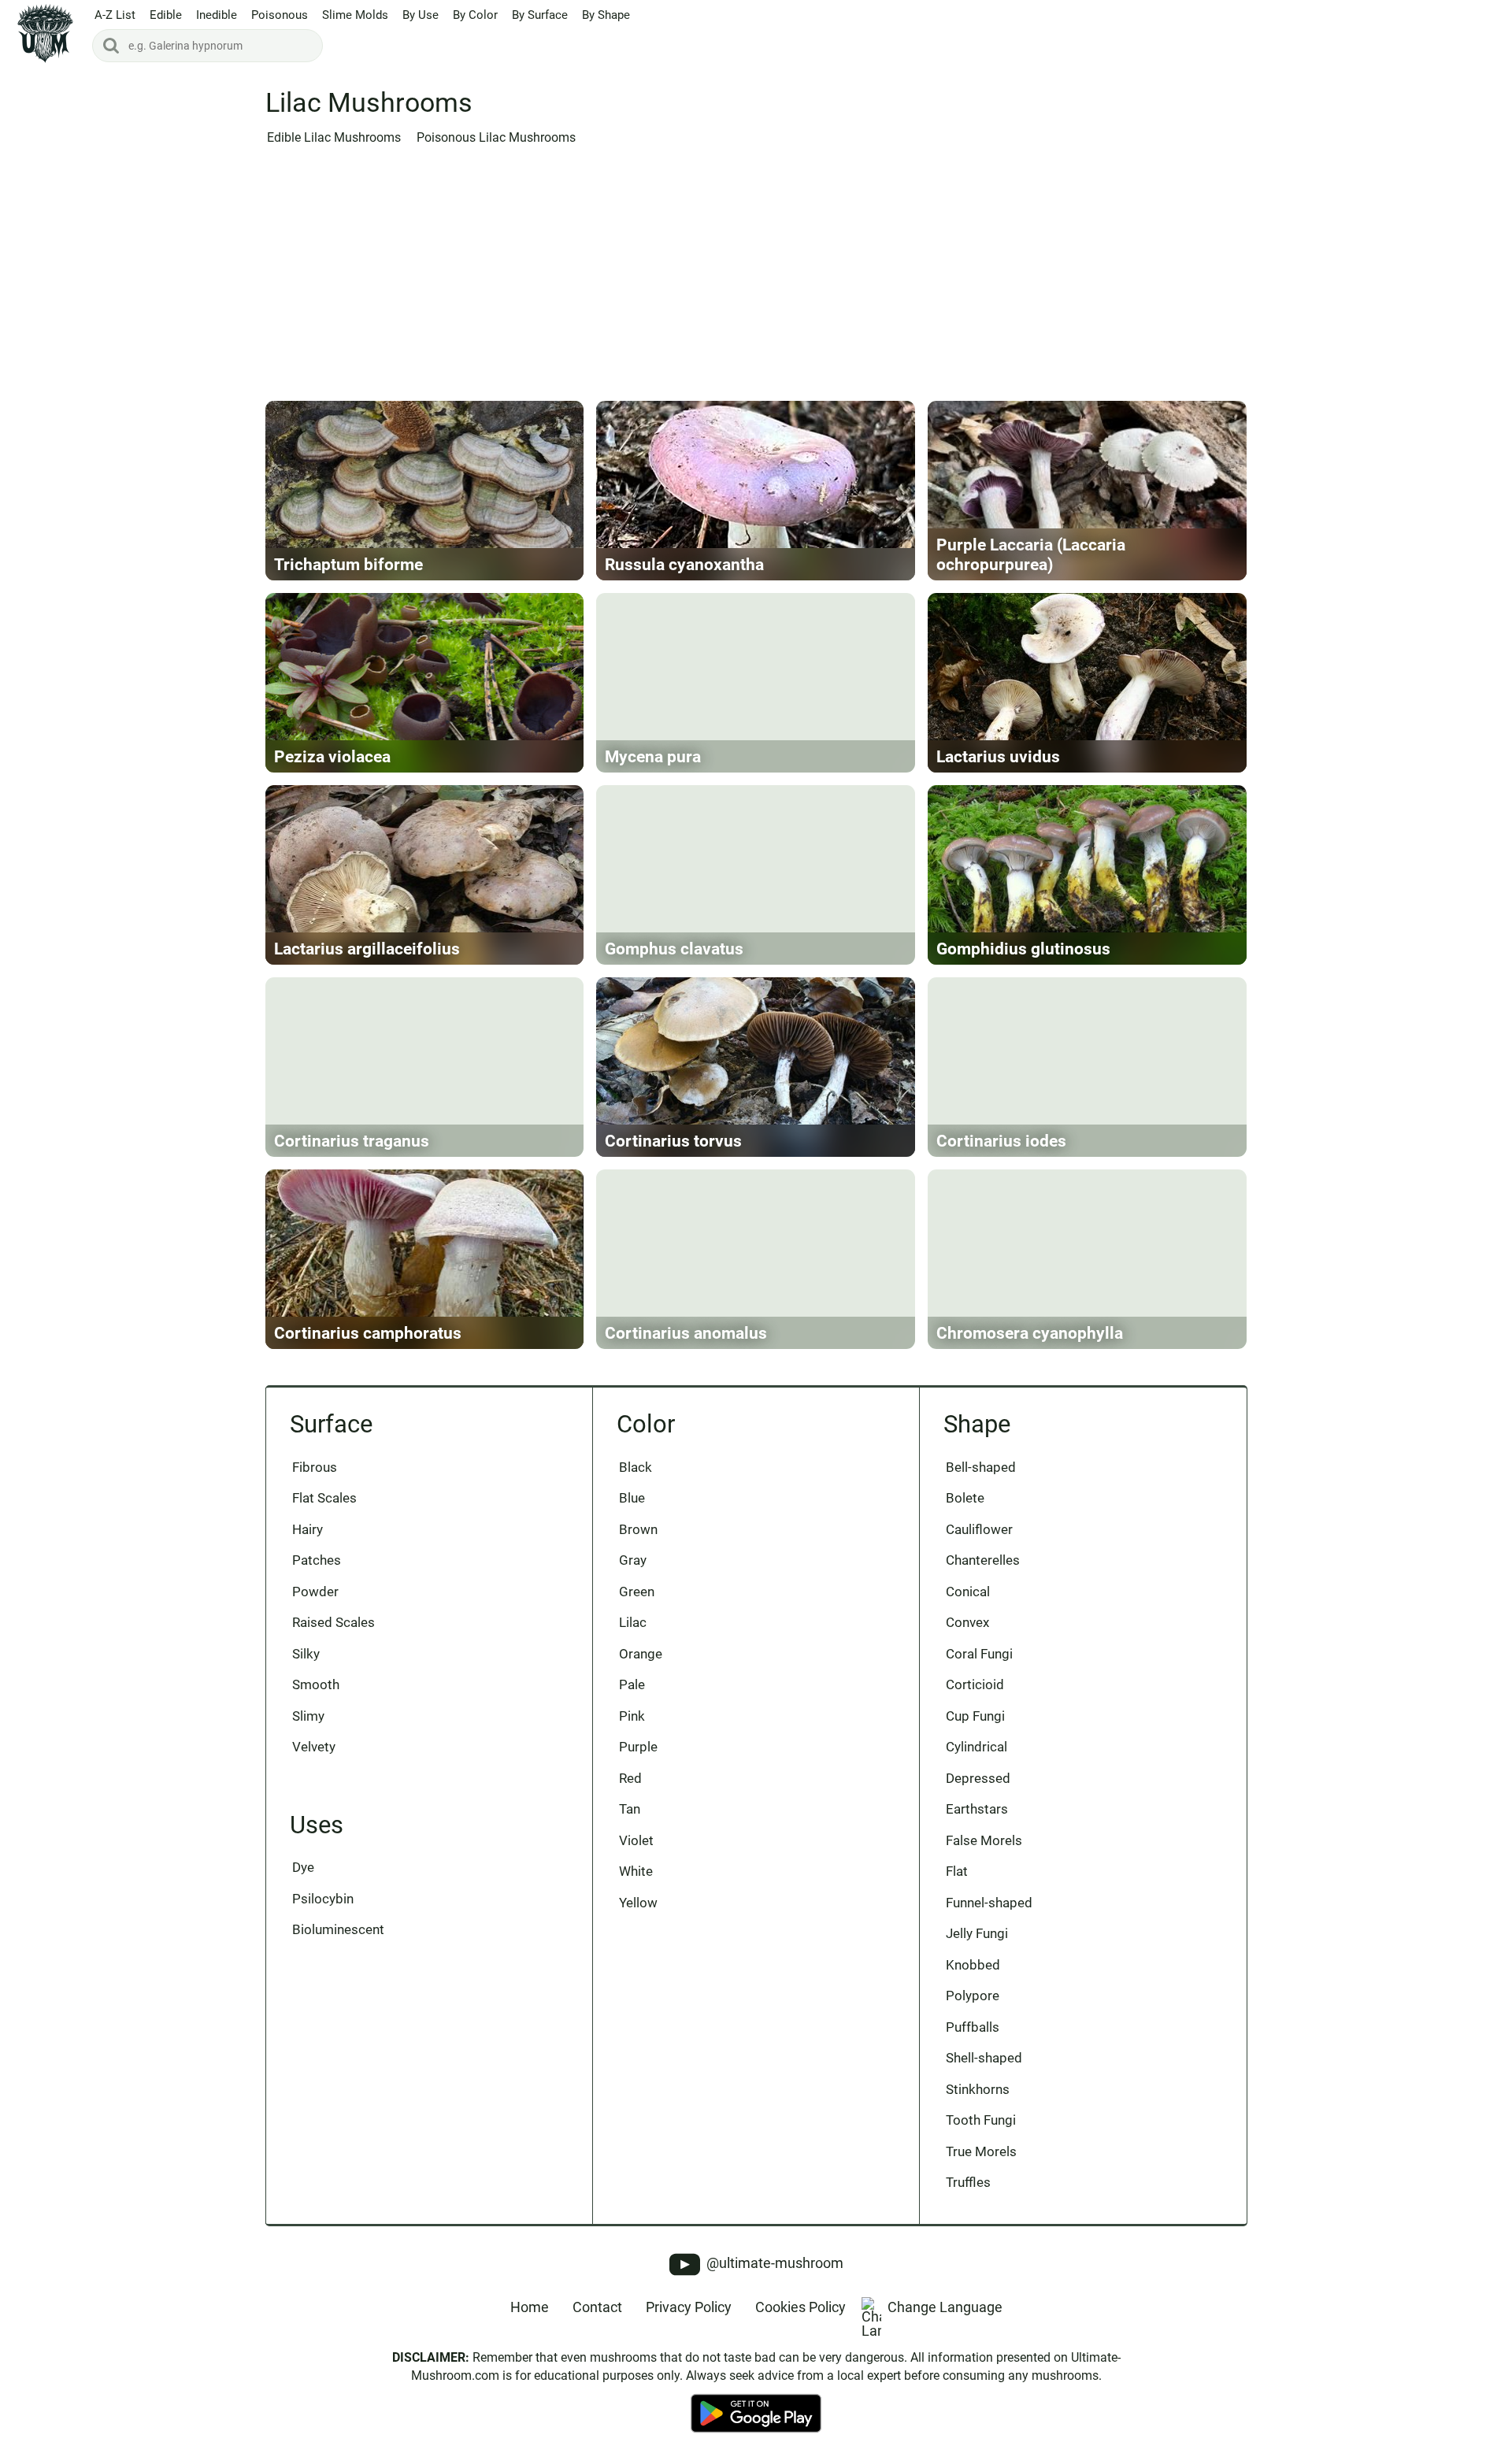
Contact (597, 2307)
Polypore (973, 1996)
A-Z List (115, 15)
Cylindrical (976, 1747)
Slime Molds (355, 15)
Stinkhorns (978, 2089)
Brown (638, 1529)
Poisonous (280, 15)
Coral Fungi (979, 1654)
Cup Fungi (975, 1716)
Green (637, 1592)
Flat (957, 1871)
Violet (636, 1840)
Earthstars (977, 1809)
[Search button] (111, 46)
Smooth (316, 1684)
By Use (421, 15)
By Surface (540, 15)
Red (630, 1778)
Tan (630, 1809)
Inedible (217, 15)
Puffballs (973, 2027)
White (636, 1871)
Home (530, 2307)
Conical (968, 1592)
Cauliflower (979, 1529)
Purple (638, 1747)
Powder (315, 1592)
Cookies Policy (800, 2307)
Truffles (968, 2182)
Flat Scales (324, 1498)
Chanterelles (983, 1560)
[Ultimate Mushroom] (45, 33)
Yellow (638, 1903)
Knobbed (973, 1965)
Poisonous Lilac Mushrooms (496, 138)
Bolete (965, 1498)
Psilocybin (323, 1899)
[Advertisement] (756, 278)
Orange (641, 1654)
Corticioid (975, 1684)
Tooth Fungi (981, 2120)
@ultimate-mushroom (773, 2263)
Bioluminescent (338, 1929)
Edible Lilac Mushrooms (334, 138)
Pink (632, 1716)
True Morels (981, 2151)
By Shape (606, 15)
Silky (306, 1654)
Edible (166, 15)
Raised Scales (334, 1622)
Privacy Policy (689, 2307)
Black (636, 1467)
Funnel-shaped (989, 1903)
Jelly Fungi (977, 1933)
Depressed (978, 1778)
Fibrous (315, 1467)
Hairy (308, 1529)
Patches (317, 1560)
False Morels (984, 1840)
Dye (303, 1867)
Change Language (945, 2307)
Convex (967, 1622)
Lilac (633, 1622)
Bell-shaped (981, 1467)
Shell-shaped (984, 2058)
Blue (632, 1498)
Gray (633, 1560)
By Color (475, 15)
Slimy (308, 1716)
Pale (632, 1684)
